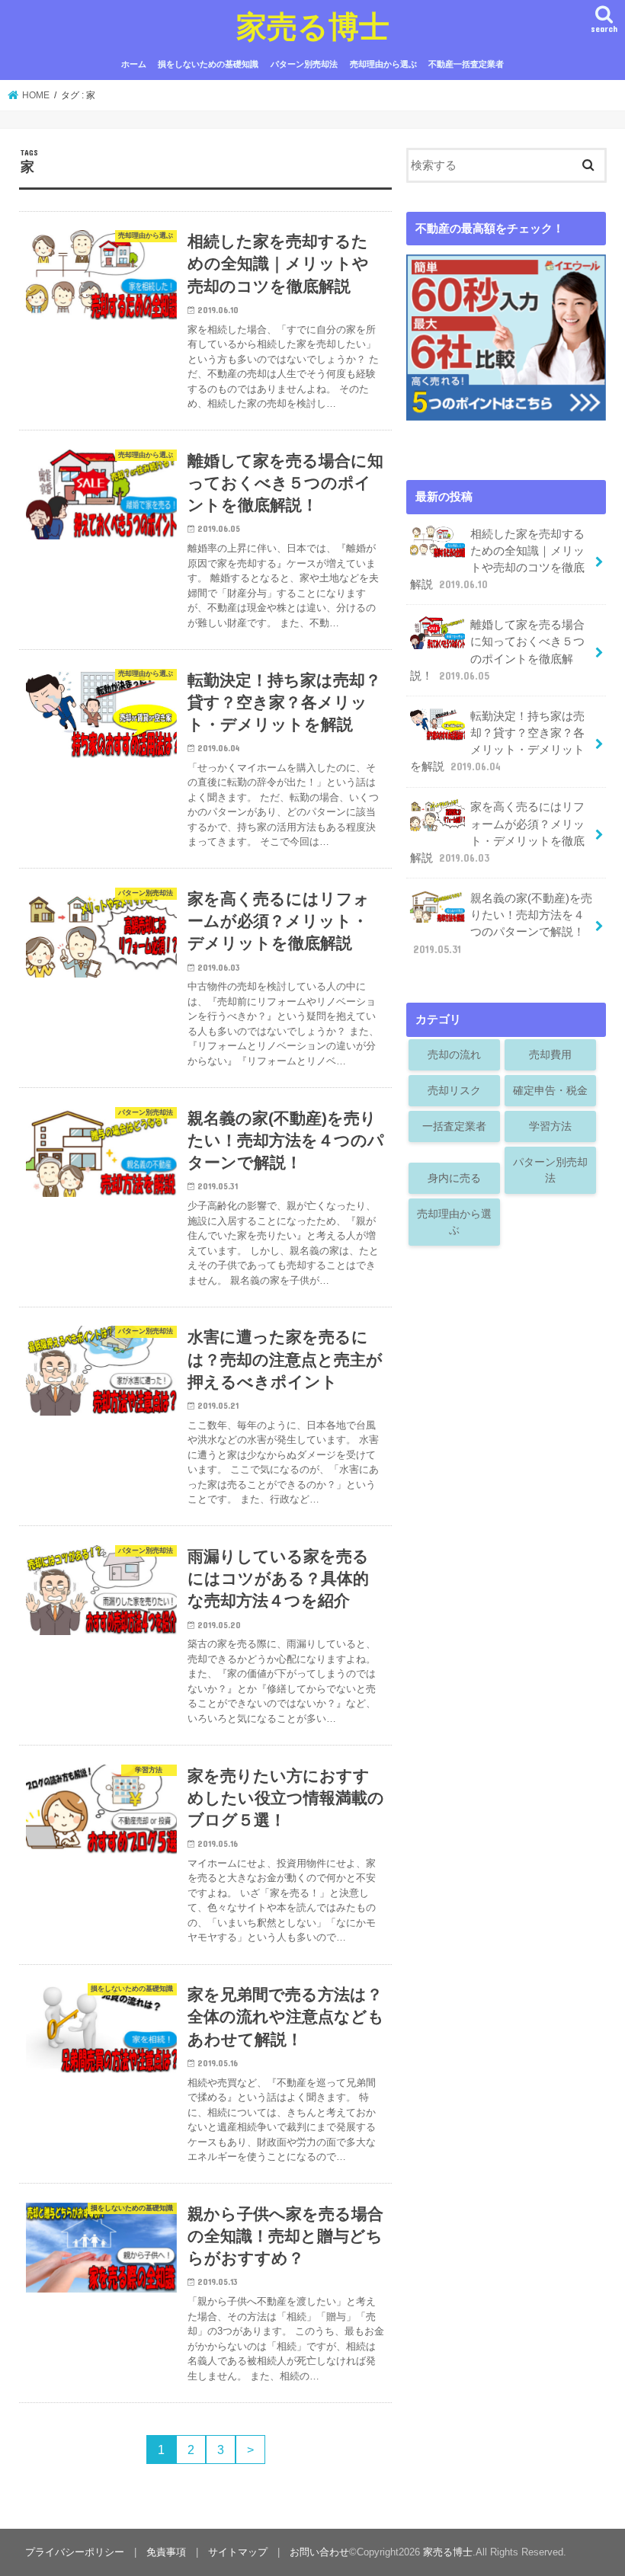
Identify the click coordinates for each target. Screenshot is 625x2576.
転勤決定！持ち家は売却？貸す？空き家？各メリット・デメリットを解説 (497, 742)
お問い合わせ (319, 2552)
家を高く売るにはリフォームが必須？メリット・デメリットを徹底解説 (497, 832)
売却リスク (454, 1090)
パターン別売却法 (304, 64)
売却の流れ (454, 1054)
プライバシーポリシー (75, 2552)
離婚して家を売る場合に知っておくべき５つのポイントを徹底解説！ (497, 650)
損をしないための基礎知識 (208, 64)
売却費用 (550, 1054)
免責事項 (166, 2552)
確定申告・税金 (550, 1090)
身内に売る (454, 1178)
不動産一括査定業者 (466, 64)
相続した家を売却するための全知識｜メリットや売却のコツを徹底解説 (497, 560)
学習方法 (550, 1126)
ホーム (134, 64)
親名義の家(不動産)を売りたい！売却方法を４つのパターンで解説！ (503, 924)
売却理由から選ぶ (383, 64)
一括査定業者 (454, 1126)
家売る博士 (313, 26)
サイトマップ (238, 2552)
